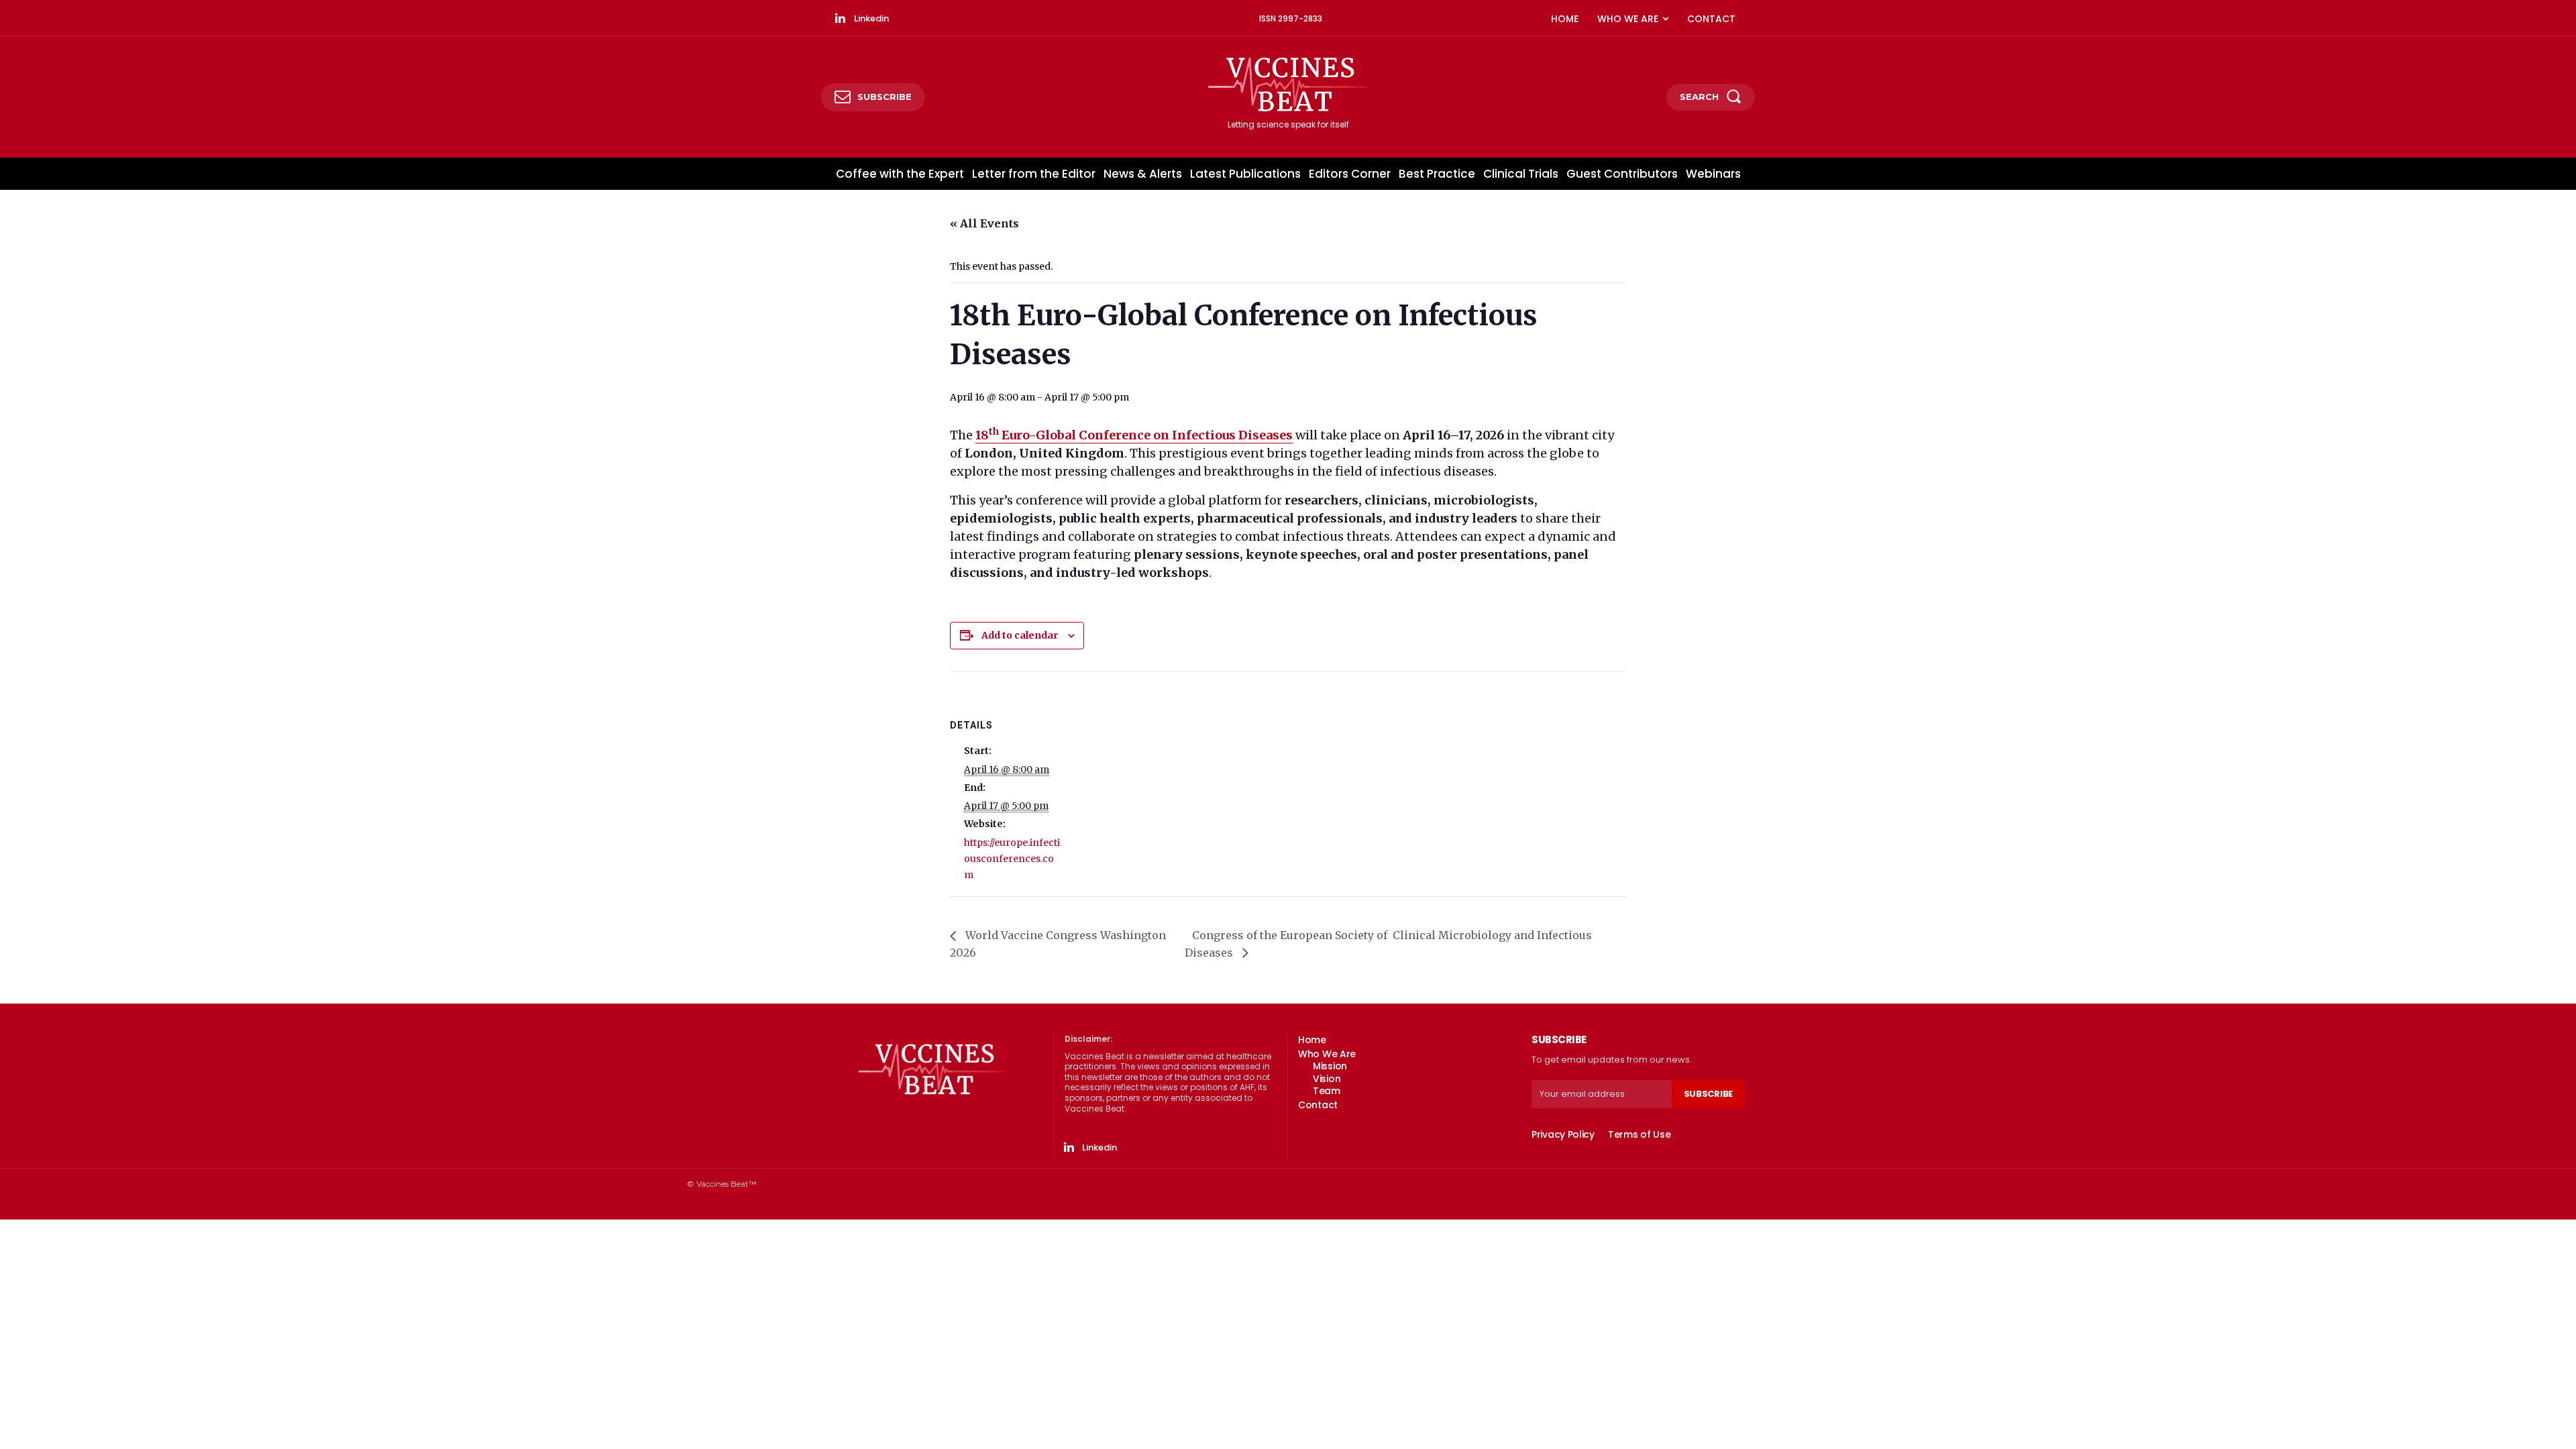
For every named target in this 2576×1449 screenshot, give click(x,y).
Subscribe (1708, 1094)
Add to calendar (1020, 635)
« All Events (984, 223)
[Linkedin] (840, 19)
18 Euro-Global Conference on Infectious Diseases (1134, 435)
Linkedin (871, 18)
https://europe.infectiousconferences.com (1012, 859)
